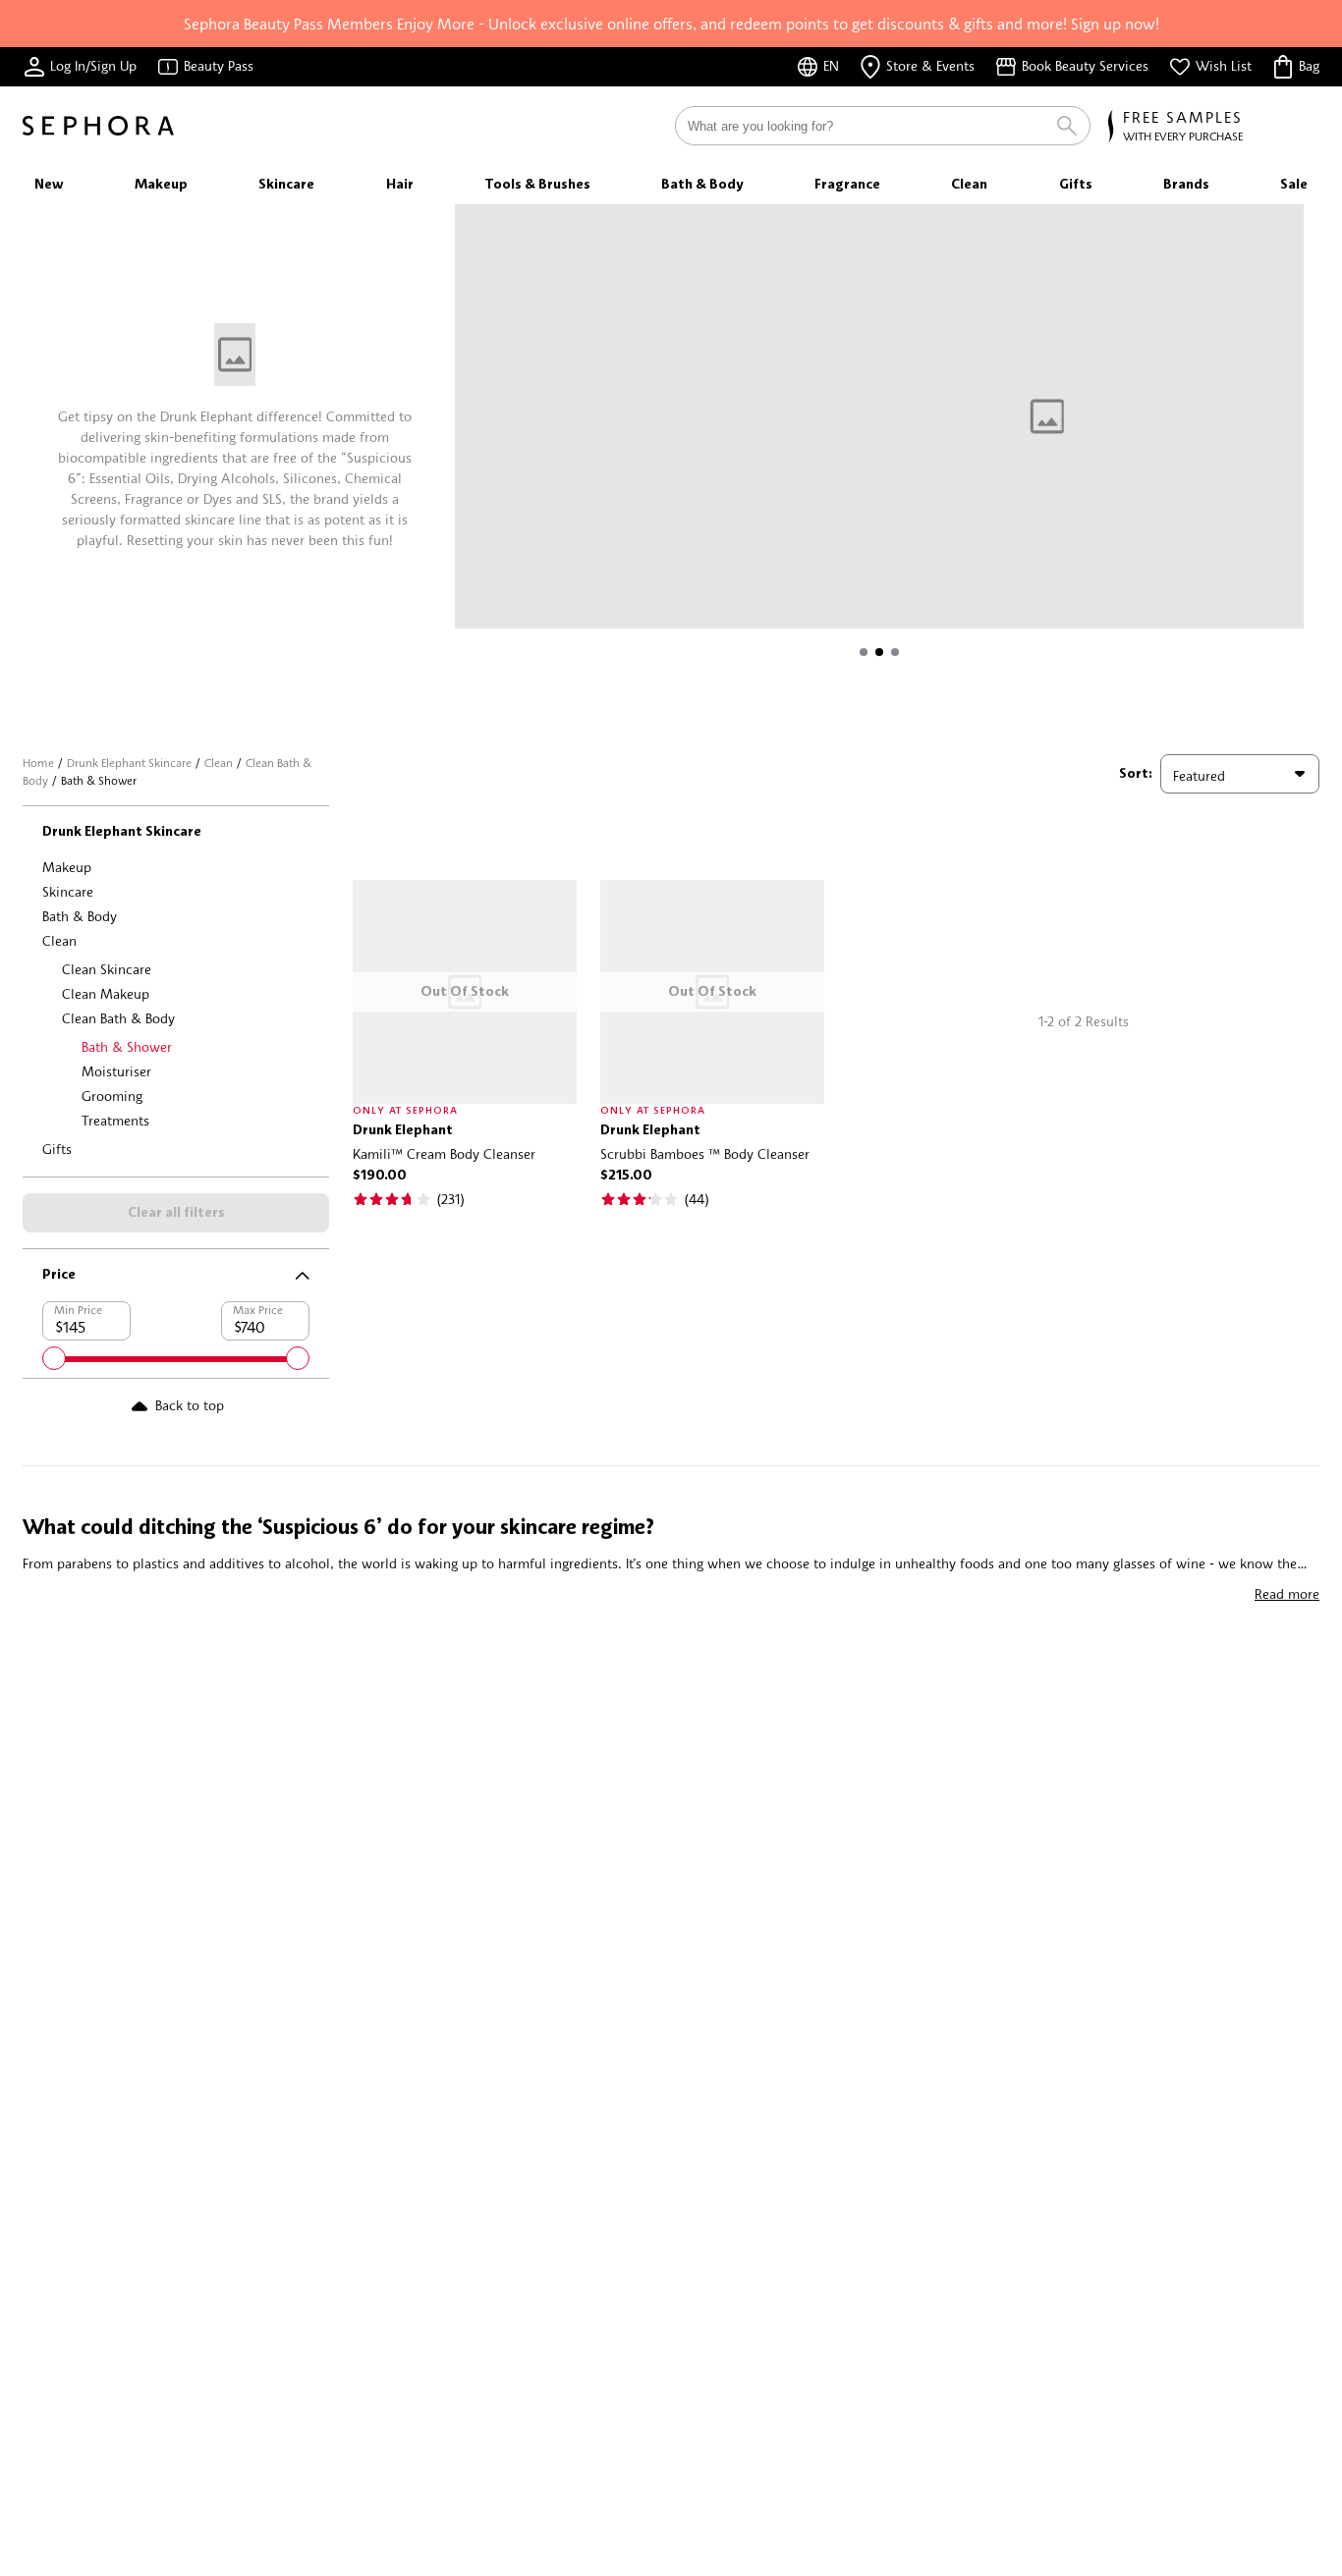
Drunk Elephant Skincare (129, 763)
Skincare (68, 891)
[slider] (54, 1358)
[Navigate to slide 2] (879, 652)
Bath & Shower (127, 1046)
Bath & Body (80, 916)
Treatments (115, 1120)
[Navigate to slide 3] (895, 652)
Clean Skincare (107, 969)
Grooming (112, 1096)
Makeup (67, 867)
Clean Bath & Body (118, 1018)
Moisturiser (116, 1071)
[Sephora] (98, 126)
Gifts (57, 1149)
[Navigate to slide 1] (864, 652)
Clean (219, 763)
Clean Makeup (106, 993)
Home (38, 763)
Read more (1287, 1593)
